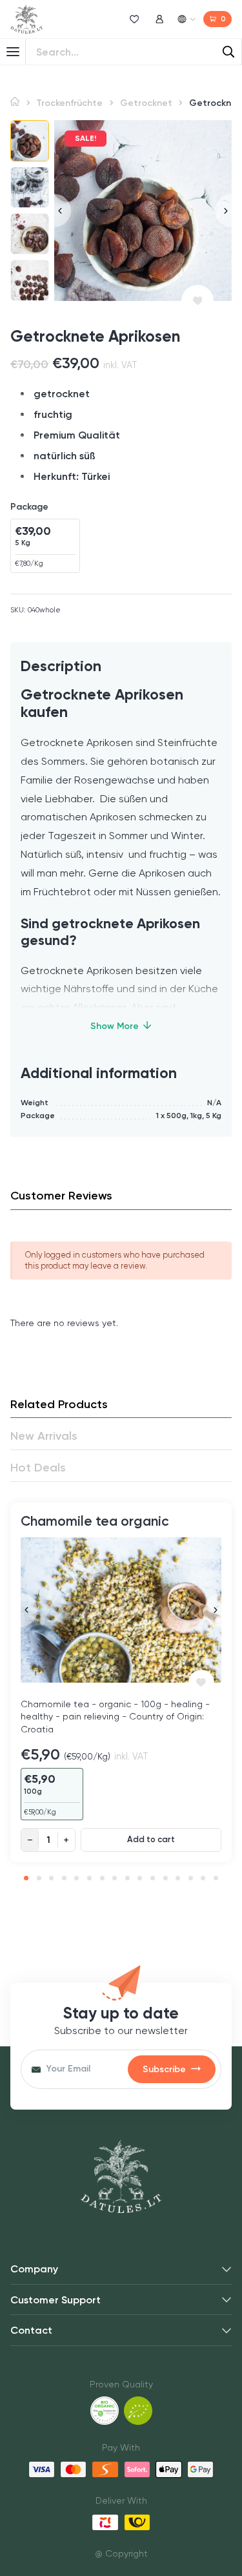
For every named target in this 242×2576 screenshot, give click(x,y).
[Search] (228, 52)
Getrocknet (146, 103)
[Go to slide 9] (127, 1878)
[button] (30, 141)
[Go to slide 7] (102, 1878)
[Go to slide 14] (191, 1878)
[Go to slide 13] (178, 1878)
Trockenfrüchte (69, 103)
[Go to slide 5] (76, 1878)
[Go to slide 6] (89, 1878)
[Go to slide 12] (166, 1878)
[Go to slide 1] (26, 1878)
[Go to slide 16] (216, 1878)
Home (15, 102)
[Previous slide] (63, 210)
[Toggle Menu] (13, 52)
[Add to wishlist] (197, 301)
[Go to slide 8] (115, 1878)
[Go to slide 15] (203, 1878)
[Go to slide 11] (153, 1878)
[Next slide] (223, 210)
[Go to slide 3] (51, 1878)
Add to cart (151, 1840)
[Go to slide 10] (140, 1878)
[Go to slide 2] (39, 1878)
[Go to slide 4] (64, 1878)
